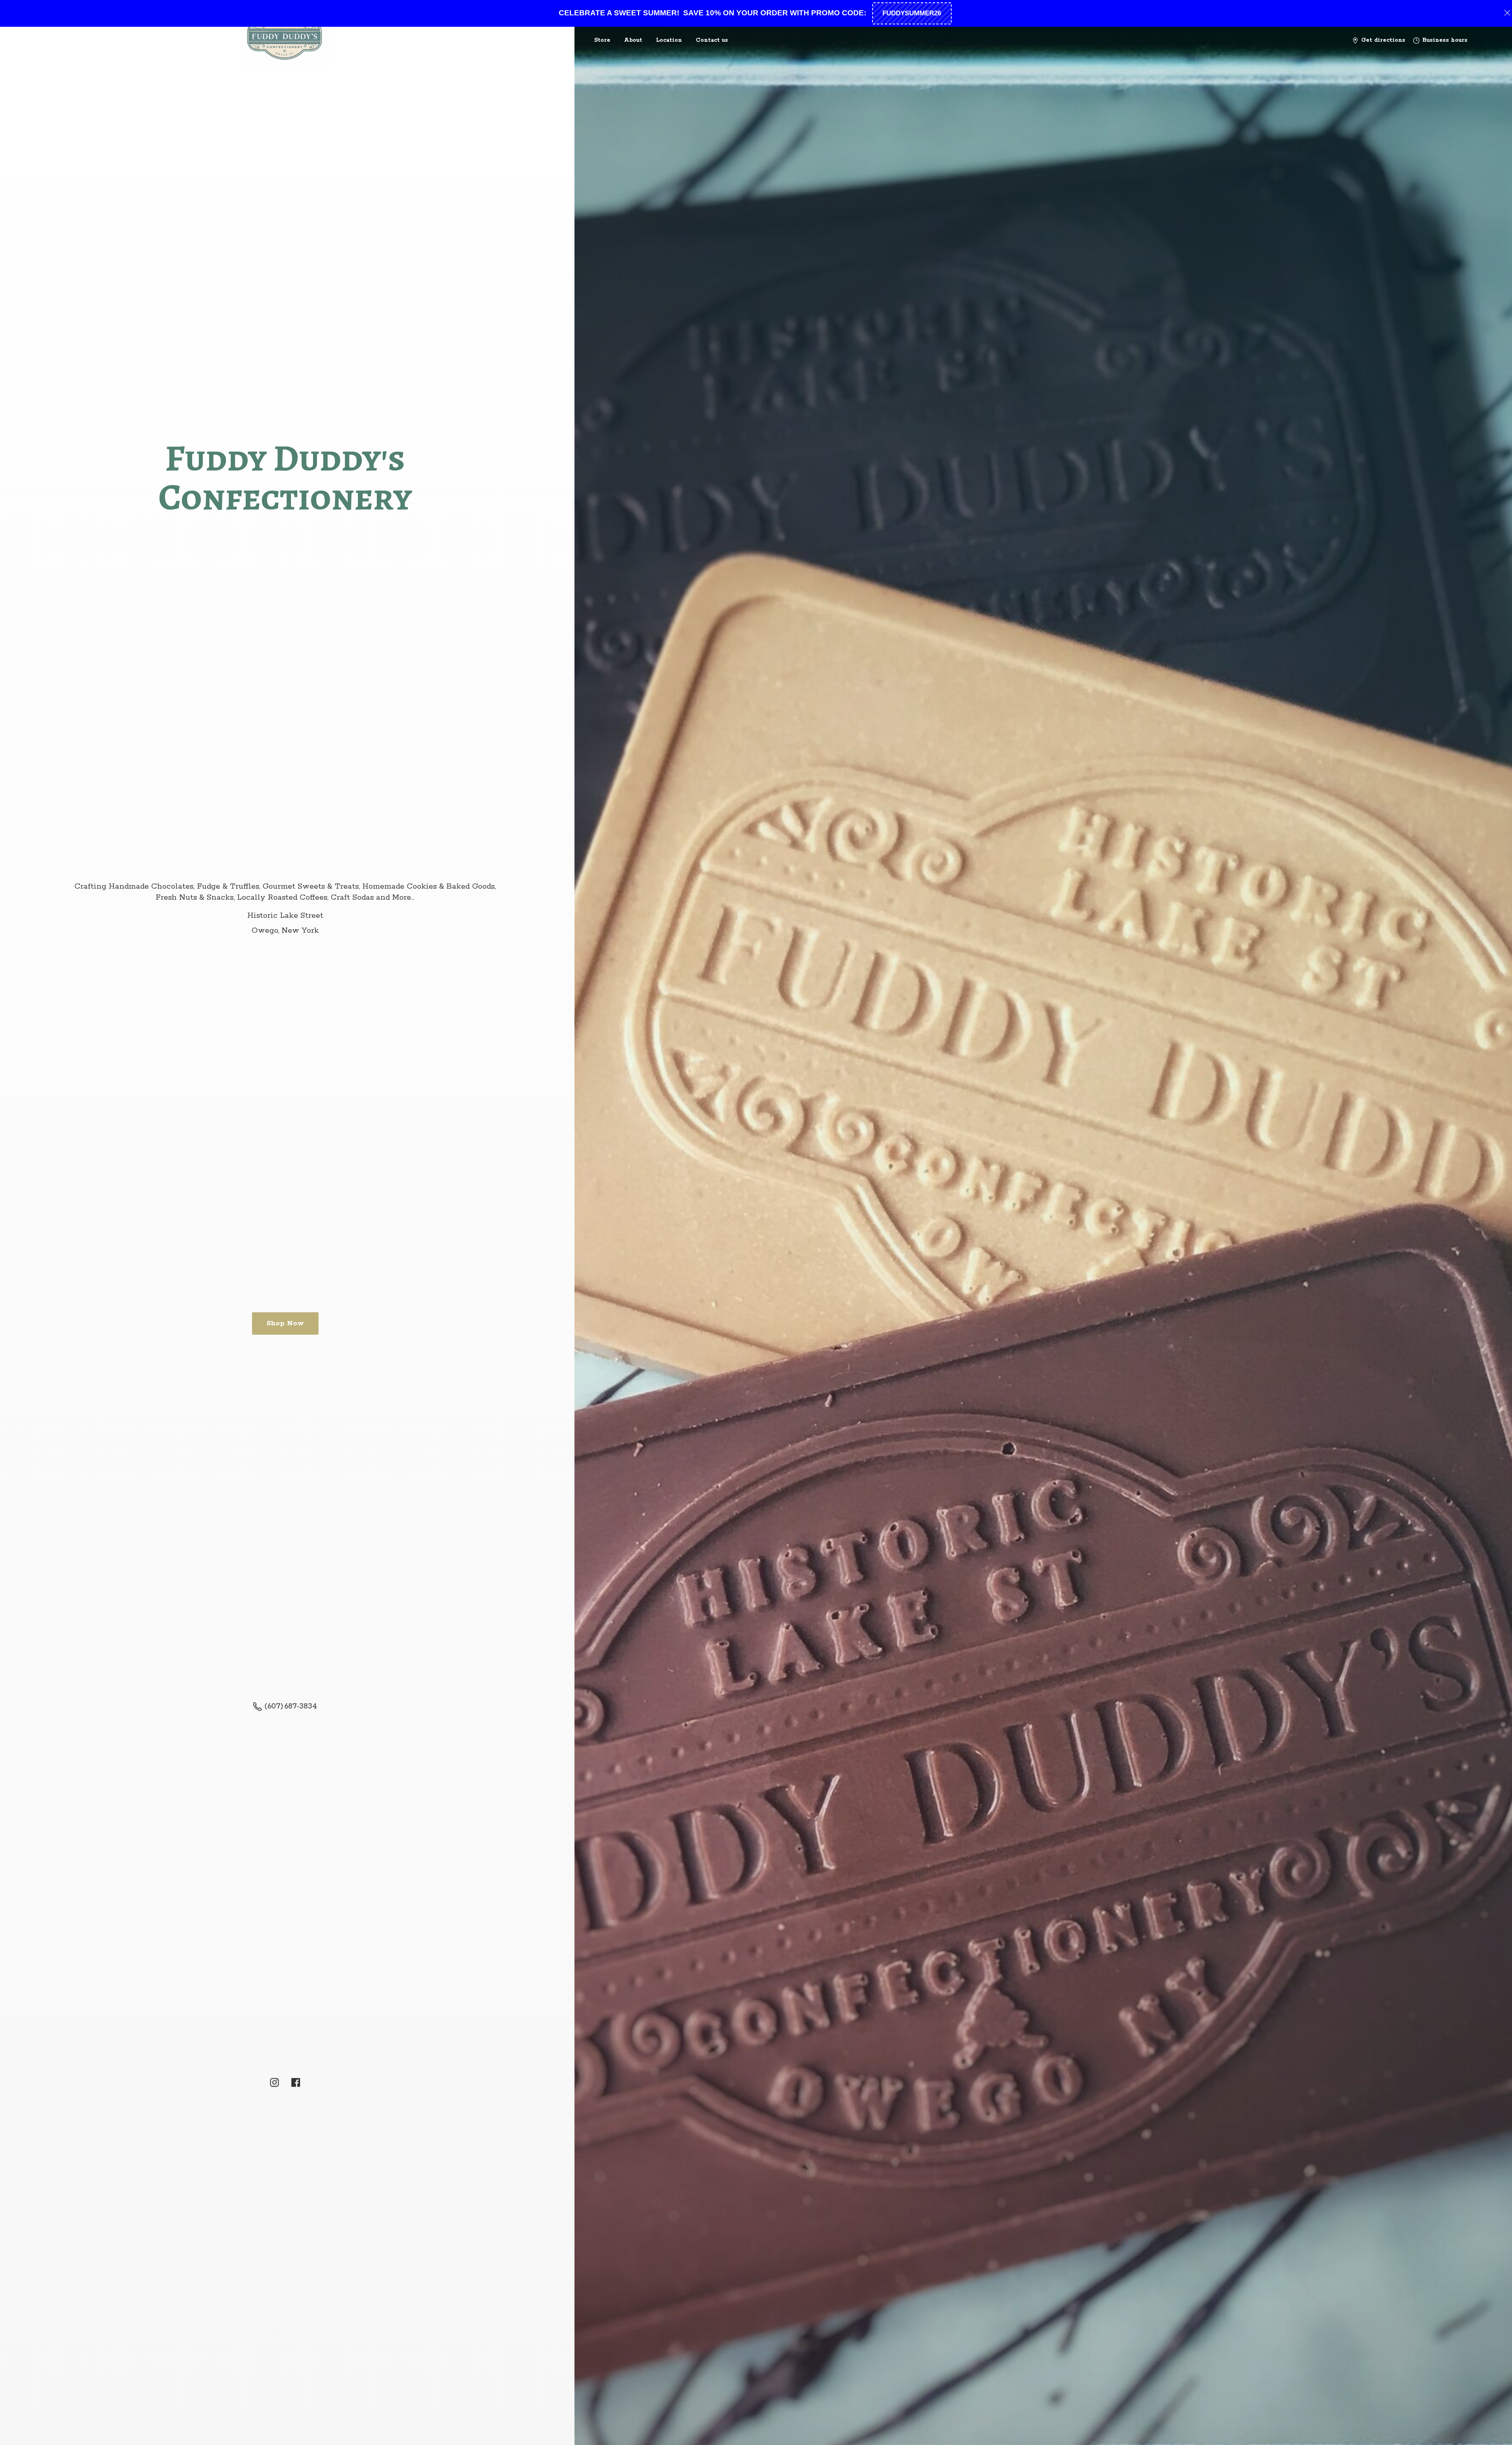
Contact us (712, 40)
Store (602, 40)
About (633, 40)
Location (669, 40)
